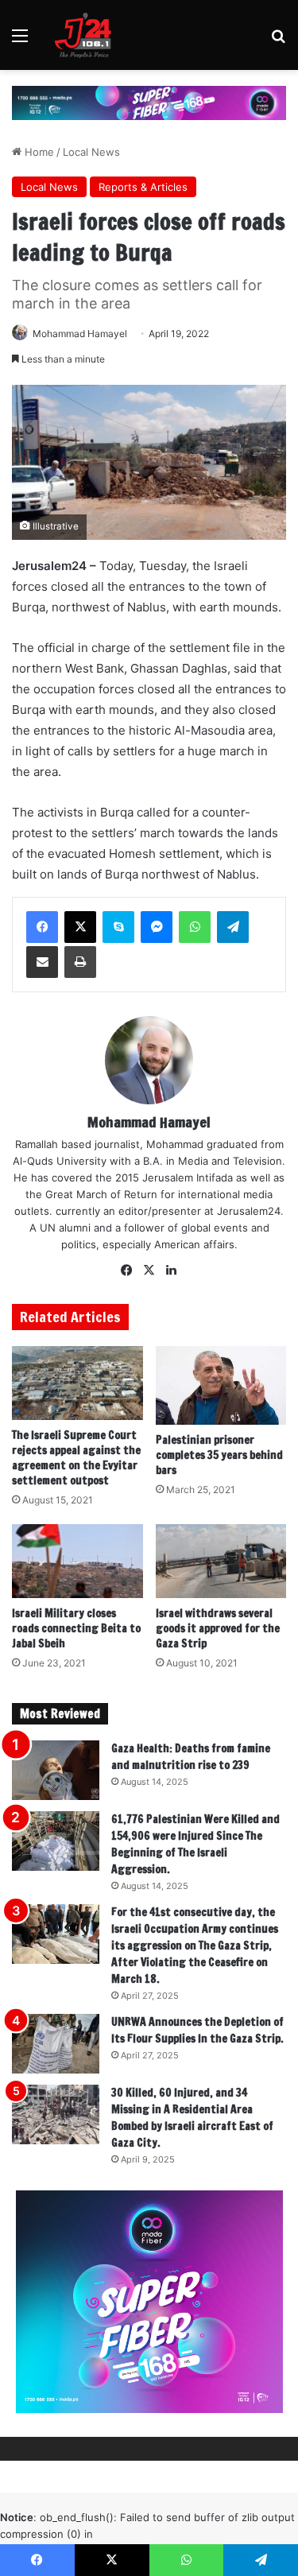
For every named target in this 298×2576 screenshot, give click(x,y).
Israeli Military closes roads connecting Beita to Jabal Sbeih (76, 1628)
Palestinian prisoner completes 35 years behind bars (219, 1455)
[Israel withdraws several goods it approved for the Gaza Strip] (221, 1561)
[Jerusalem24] (87, 35)
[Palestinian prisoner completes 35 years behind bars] (221, 1385)
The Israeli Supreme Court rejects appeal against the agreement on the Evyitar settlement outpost (76, 1458)
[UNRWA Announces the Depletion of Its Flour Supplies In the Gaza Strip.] (56, 2044)
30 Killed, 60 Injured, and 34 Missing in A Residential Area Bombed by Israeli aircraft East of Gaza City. (192, 2118)
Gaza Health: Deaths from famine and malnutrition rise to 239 (191, 1757)
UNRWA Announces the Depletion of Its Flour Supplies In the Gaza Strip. (197, 2030)
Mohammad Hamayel (80, 334)
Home (38, 152)
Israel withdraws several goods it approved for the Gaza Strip (218, 1628)
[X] (80, 927)
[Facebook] (42, 927)
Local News (91, 152)
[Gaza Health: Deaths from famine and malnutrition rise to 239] (56, 1770)
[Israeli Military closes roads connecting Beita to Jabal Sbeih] (77, 1561)
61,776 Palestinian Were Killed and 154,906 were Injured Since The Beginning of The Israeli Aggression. (195, 1844)
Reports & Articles (143, 187)
